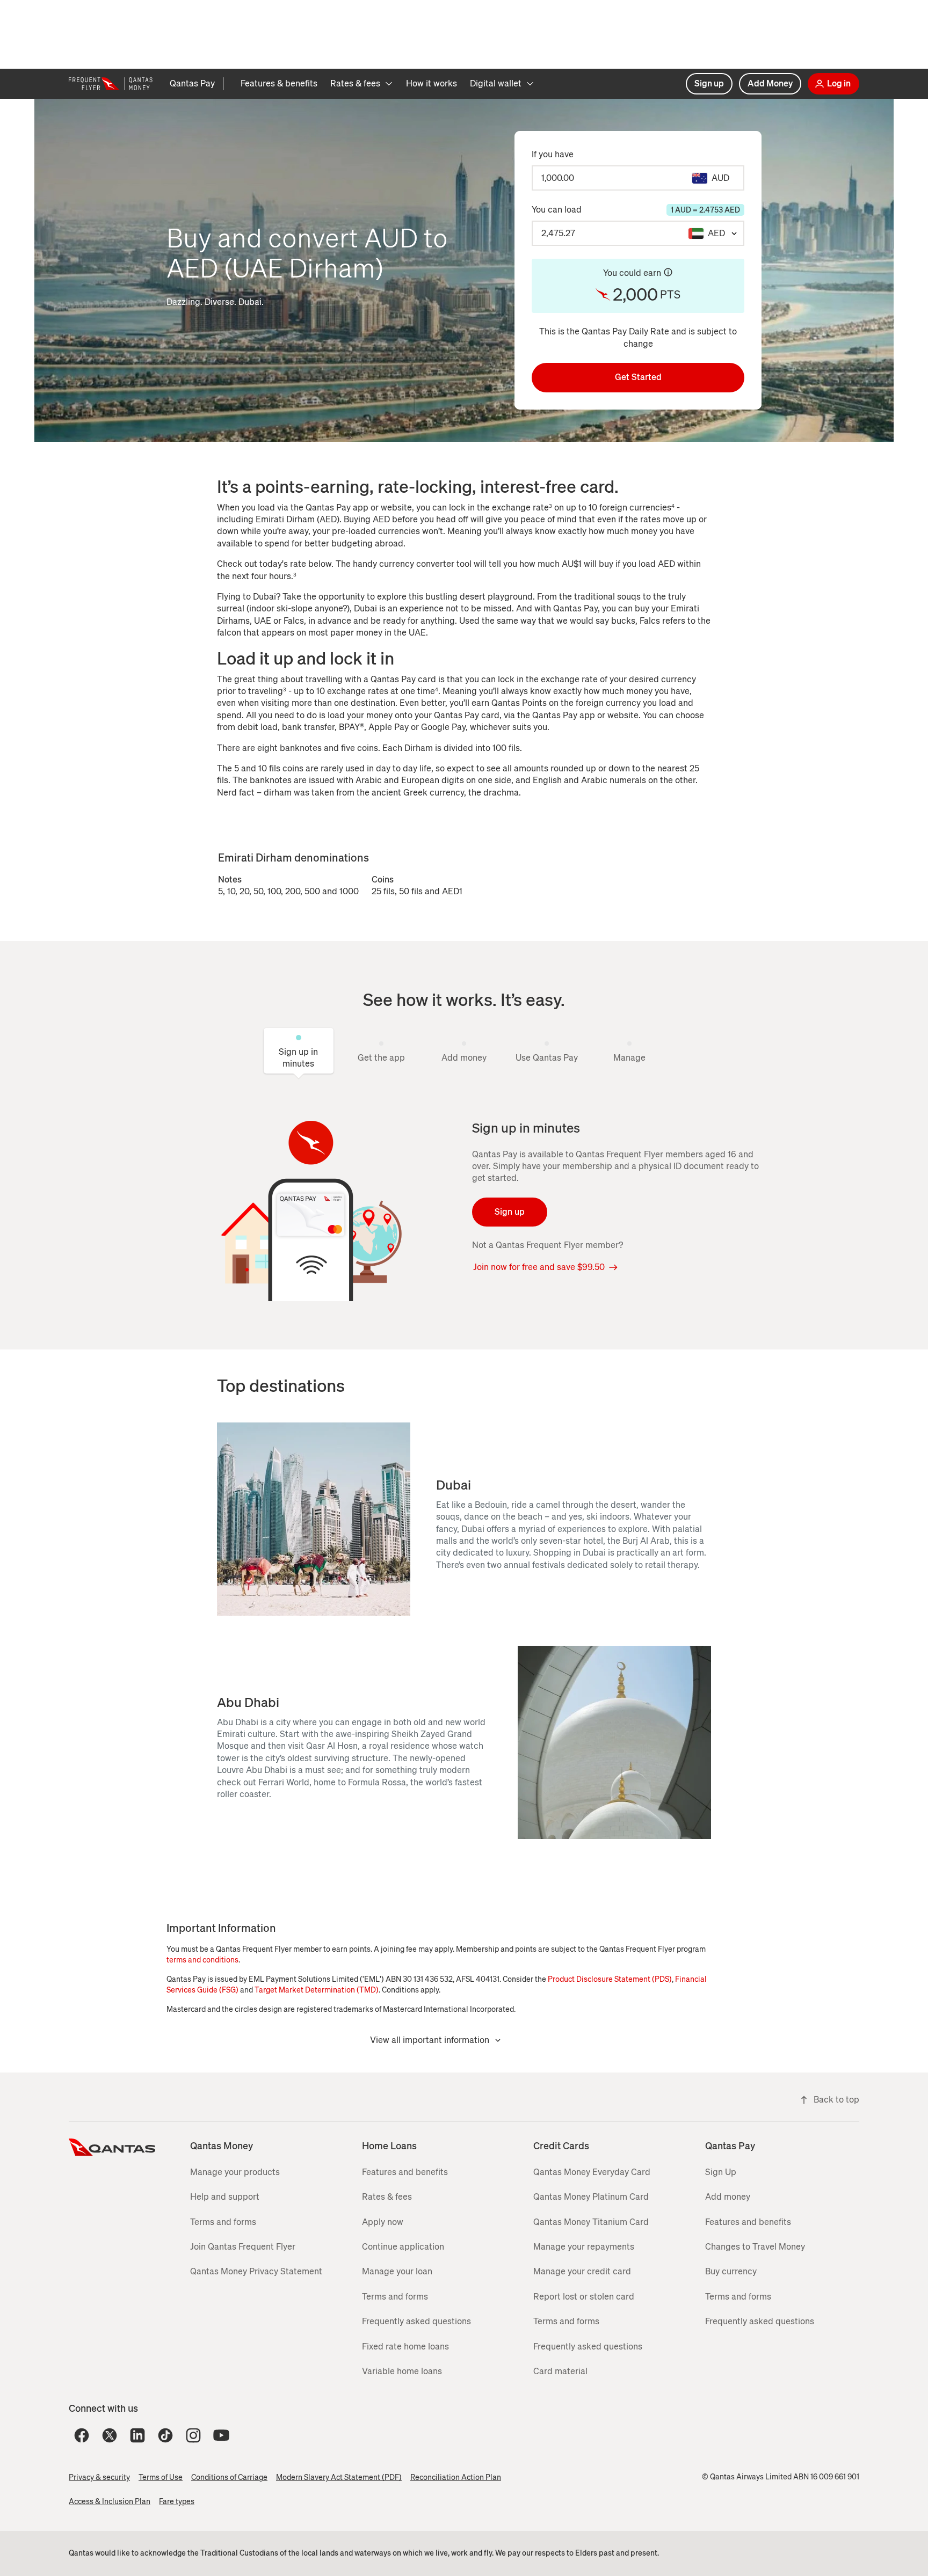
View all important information (430, 2040)
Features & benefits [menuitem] (279, 83)
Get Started (638, 377)
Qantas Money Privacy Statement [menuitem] (256, 2271)
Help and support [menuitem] (225, 2197)
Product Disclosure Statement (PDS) (610, 1979)
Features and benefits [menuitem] (405, 2172)
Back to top (836, 2100)
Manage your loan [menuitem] (397, 2271)
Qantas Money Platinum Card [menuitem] (591, 2197)
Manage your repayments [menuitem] (584, 2247)
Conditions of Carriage (229, 2478)
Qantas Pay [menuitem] (192, 83)
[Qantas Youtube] (221, 2435)
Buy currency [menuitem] (731, 2271)
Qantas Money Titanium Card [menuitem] (591, 2222)
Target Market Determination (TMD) (317, 1990)
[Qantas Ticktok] (165, 2435)
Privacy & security (99, 2478)
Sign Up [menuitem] (721, 2172)
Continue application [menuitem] (403, 2247)
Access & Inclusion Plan (110, 2502)
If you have (553, 154)
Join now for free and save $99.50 (539, 1267)
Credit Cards (561, 2146)
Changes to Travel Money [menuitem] (755, 2247)
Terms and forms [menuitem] (223, 2222)
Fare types (177, 2502)
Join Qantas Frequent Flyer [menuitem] (243, 2247)
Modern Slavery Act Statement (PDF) (339, 2478)
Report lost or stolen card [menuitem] (584, 2297)
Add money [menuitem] (728, 2197)
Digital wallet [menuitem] (496, 83)
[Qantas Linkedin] (137, 2435)
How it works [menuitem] (432, 83)
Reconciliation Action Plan (456, 2478)
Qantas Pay (730, 2146)
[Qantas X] (110, 2435)
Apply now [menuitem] (383, 2222)
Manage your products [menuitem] (235, 2172)
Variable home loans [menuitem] (402, 2371)
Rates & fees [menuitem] (355, 83)
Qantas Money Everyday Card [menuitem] (592, 2172)
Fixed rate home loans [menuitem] (405, 2347)
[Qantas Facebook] (82, 2435)
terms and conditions (202, 1960)
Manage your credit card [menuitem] (582, 2271)
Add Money (770, 83)
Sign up (709, 83)
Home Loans (389, 2146)
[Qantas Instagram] (193, 2435)
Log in (839, 83)
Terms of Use (161, 2478)
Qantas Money (222, 2146)
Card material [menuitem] (560, 2371)
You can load (636, 210)
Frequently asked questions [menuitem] (416, 2321)
